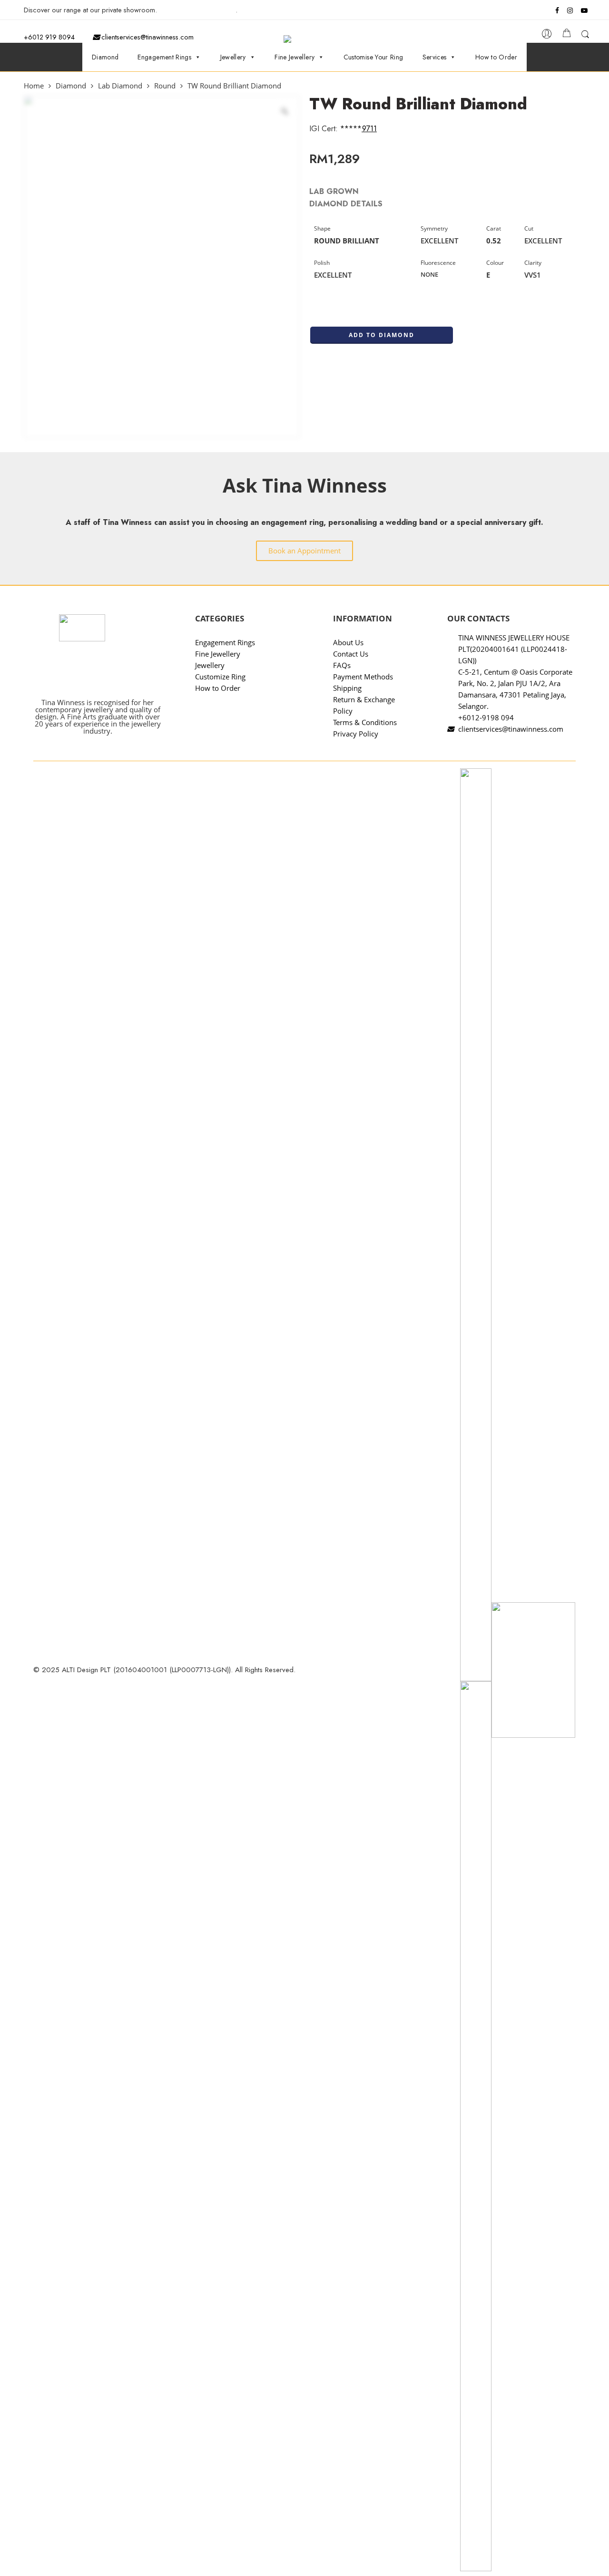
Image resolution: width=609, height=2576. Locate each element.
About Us (348, 642)
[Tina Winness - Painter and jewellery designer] (309, 39)
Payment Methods (363, 677)
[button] (304, 551)
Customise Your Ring (373, 57)
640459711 (359, 129)
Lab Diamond (120, 86)
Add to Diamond (382, 335)
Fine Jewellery (295, 57)
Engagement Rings (164, 57)
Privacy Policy (356, 734)
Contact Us (351, 654)
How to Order (496, 57)
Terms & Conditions (365, 722)
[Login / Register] (547, 36)
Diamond (105, 57)
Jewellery (233, 57)
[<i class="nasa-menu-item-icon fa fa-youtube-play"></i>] (585, 12)
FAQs (342, 665)
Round (165, 86)
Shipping (347, 688)
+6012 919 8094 (49, 37)
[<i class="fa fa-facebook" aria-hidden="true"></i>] (558, 10)
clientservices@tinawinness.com (147, 37)
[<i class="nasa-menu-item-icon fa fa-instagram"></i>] (570, 12)
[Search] (585, 36)
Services (435, 57)
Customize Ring (220, 677)
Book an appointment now (197, 10)
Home (34, 86)
